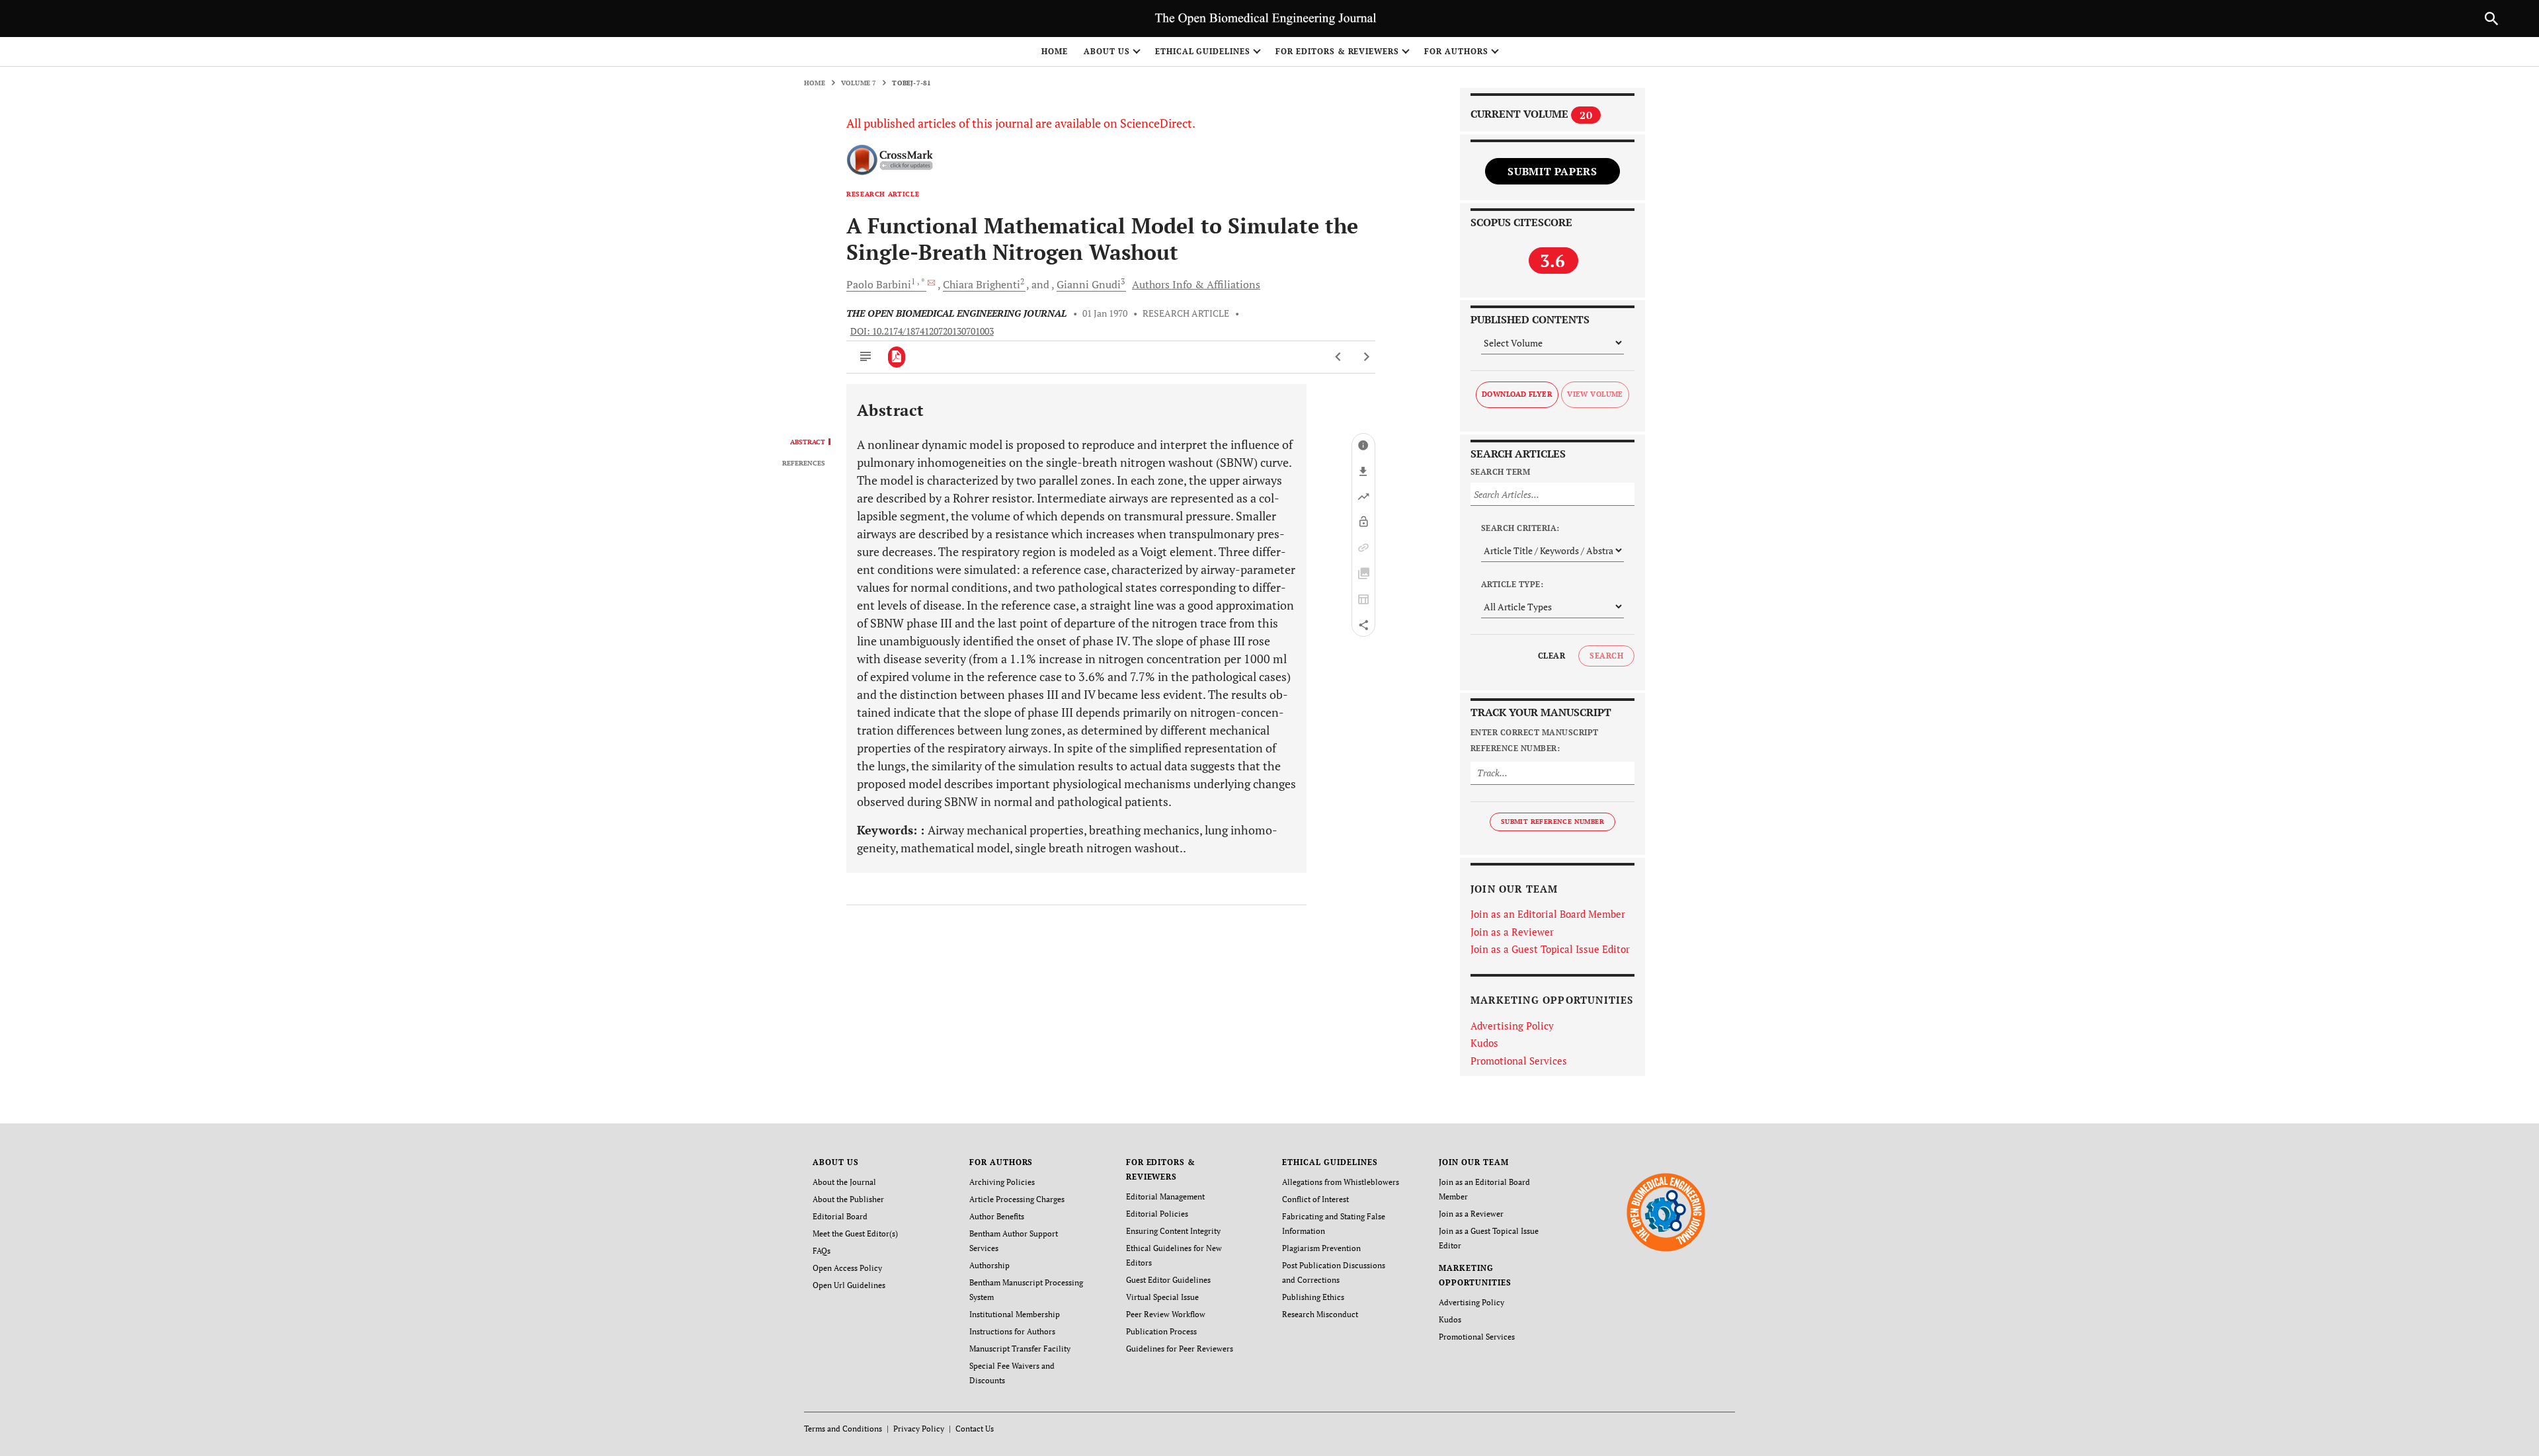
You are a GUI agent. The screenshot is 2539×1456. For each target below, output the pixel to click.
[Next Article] (1366, 357)
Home (1055, 51)
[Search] (2491, 19)
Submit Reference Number (1552, 822)
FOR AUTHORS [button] (1456, 51)
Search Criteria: (1520, 528)
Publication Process (1161, 1331)
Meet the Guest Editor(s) (855, 1234)
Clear (1552, 656)
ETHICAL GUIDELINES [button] (1203, 51)
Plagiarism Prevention (1321, 1248)
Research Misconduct (1320, 1314)
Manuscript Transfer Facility (1020, 1349)
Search (1606, 656)
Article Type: (1512, 584)
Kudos (1484, 1043)
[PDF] (897, 357)
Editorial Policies (1157, 1214)
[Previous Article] (1339, 357)
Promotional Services (1519, 1061)
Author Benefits (997, 1216)
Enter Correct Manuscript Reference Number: (1535, 740)
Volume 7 (859, 83)
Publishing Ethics (1313, 1297)
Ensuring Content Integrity (1173, 1231)
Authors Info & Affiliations (1196, 284)
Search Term (1500, 472)
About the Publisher (848, 1199)
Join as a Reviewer (1512, 932)
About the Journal (844, 1182)
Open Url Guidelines (849, 1285)
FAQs (822, 1251)
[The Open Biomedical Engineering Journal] (1666, 1212)
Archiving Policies (1002, 1182)
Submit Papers (1552, 171)
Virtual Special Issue (1162, 1297)
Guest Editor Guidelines (1168, 1280)
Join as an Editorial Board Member (1548, 914)
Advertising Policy (1512, 1026)
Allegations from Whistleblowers (1341, 1182)
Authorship (989, 1265)
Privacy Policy (919, 1429)
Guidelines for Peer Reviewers (1180, 1349)
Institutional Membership (1015, 1314)
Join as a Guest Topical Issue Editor (1550, 949)
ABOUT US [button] (1107, 51)
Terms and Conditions (843, 1429)
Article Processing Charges (1017, 1199)
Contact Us (975, 1429)
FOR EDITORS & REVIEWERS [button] (1337, 51)
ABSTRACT (808, 442)
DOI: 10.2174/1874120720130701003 (922, 331)
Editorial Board (840, 1216)
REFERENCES (804, 464)
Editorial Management (1165, 1196)
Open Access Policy (847, 1268)
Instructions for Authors (1012, 1331)
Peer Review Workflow (1166, 1314)
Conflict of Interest (1315, 1199)
